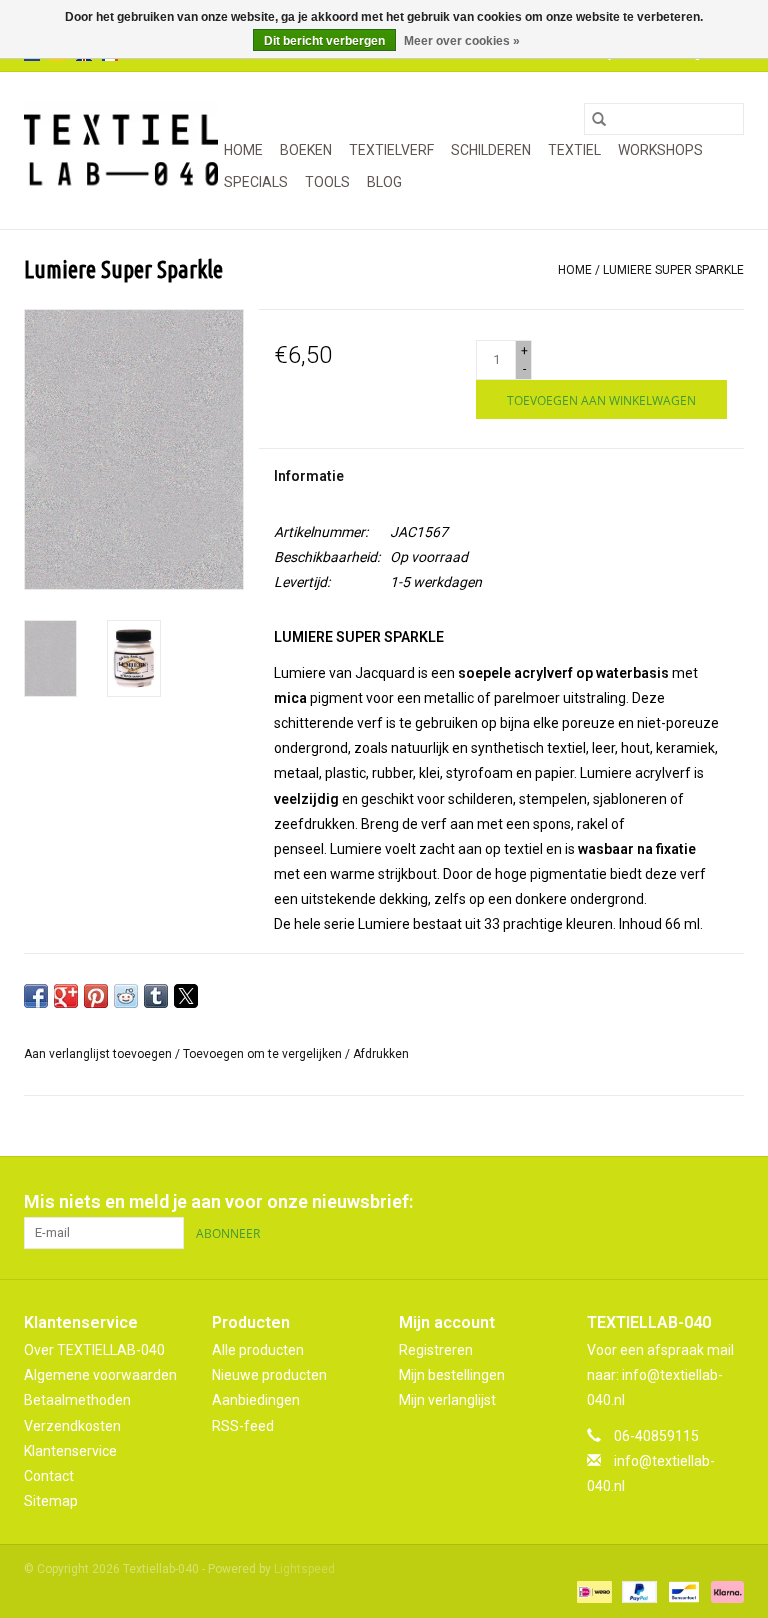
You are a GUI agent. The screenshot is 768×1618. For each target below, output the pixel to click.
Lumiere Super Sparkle (673, 270)
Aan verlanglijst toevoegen (99, 1054)
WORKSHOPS (660, 150)
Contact (49, 1476)
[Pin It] (96, 996)
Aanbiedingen (256, 1400)
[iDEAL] (592, 1591)
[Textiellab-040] (121, 150)
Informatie (309, 476)
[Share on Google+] (66, 996)
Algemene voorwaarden (100, 1375)
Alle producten (258, 1350)
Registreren (436, 1350)
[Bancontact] (682, 1591)
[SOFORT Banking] (724, 1591)
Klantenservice (70, 1451)
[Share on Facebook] (36, 996)
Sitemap (51, 1501)
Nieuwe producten (269, 1375)
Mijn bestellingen (452, 1375)
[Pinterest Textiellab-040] (693, 1202)
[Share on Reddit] (126, 996)
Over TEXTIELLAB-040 (94, 1350)
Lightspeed (304, 1569)
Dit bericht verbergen (324, 41)
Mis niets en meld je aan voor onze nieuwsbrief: (218, 1201)
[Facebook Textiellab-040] (658, 1202)
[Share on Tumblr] (156, 996)
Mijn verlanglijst (447, 1400)
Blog (384, 182)
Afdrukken (381, 1054)
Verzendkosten (72, 1426)
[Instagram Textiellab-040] (728, 1202)
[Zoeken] (599, 119)
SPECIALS (256, 182)
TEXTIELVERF (391, 150)
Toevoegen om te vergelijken (264, 1054)
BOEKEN (306, 150)
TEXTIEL (574, 150)
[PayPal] (637, 1591)
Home (243, 150)
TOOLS (327, 182)
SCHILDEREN (491, 150)
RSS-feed (243, 1426)
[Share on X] (186, 996)
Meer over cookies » (462, 41)
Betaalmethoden (77, 1400)
